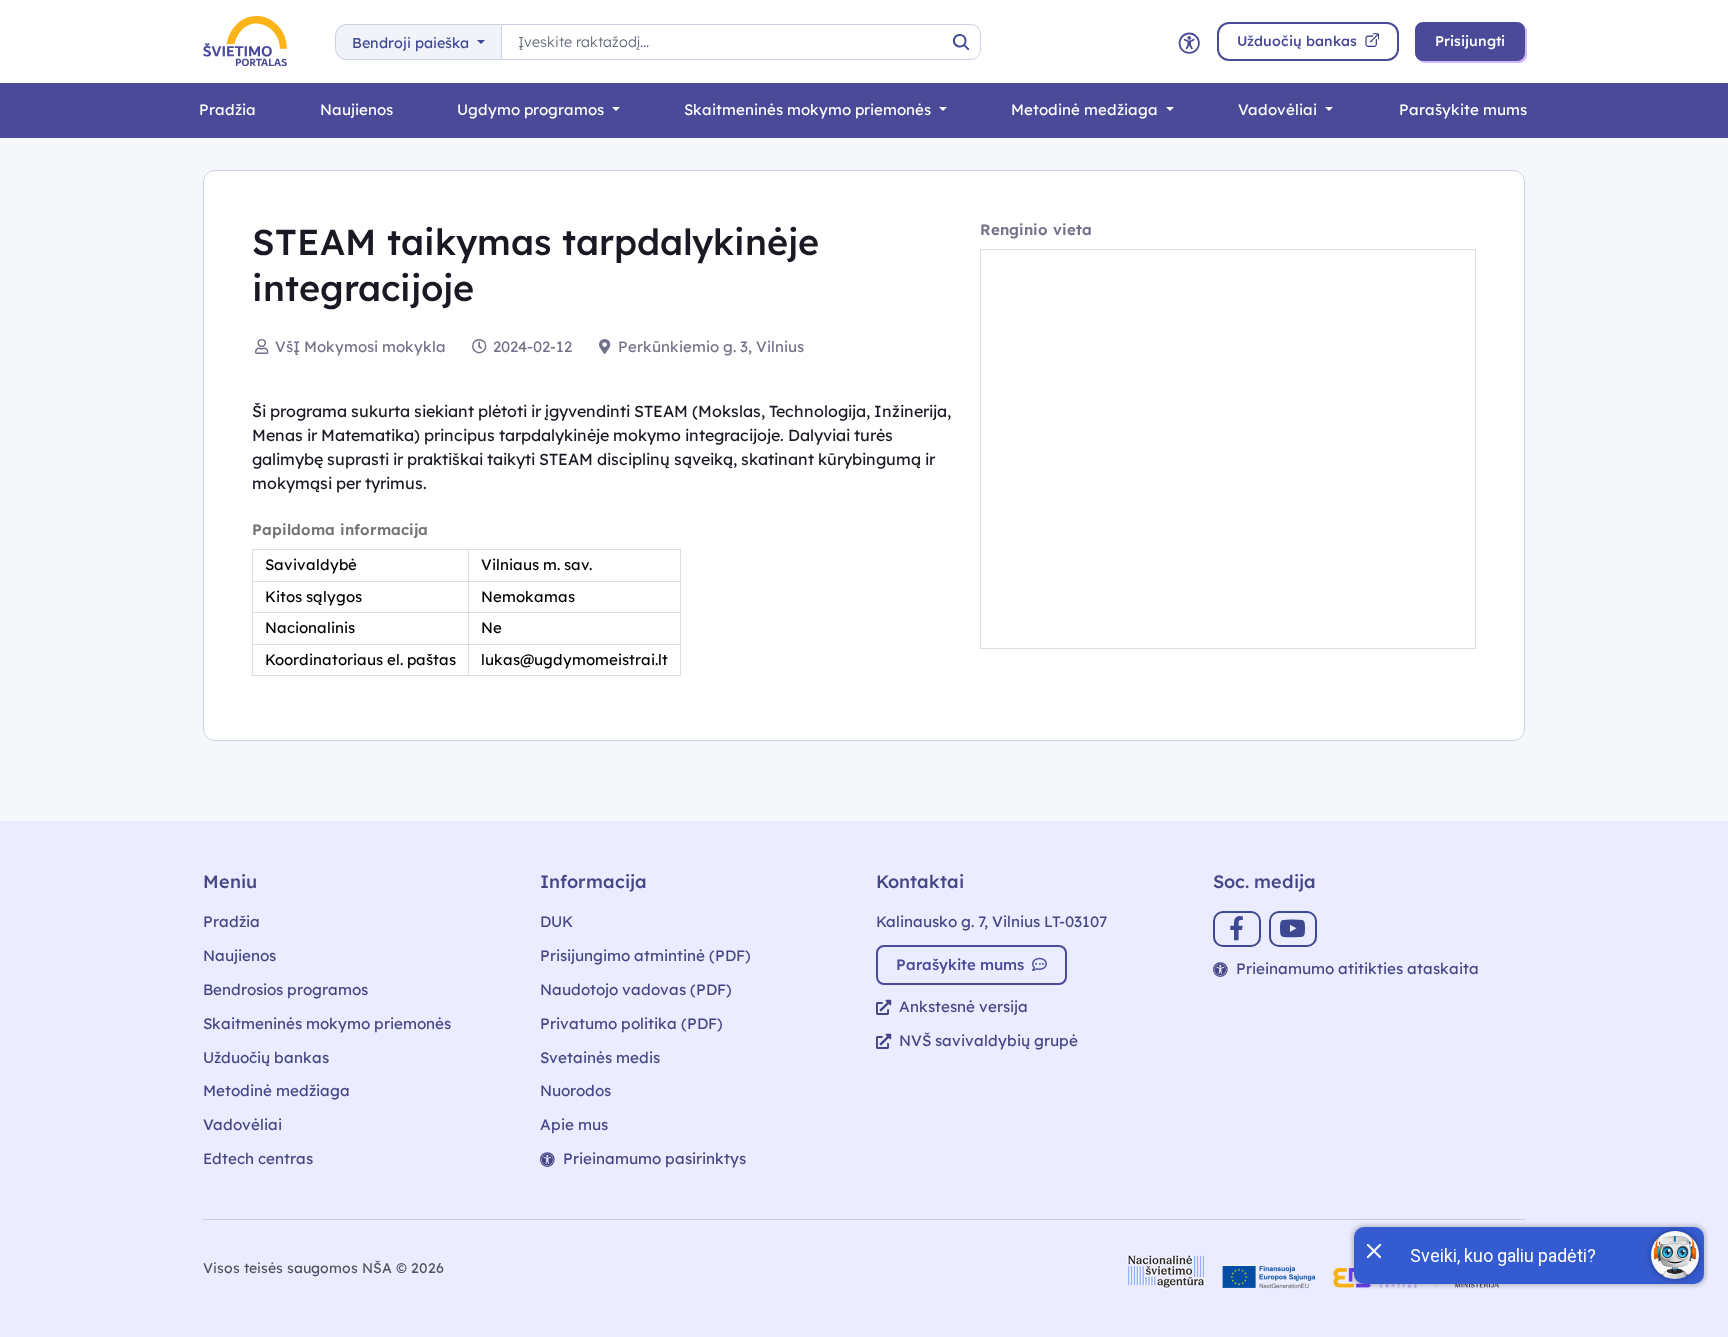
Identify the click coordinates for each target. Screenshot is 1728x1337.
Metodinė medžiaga (1086, 109)
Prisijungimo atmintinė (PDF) (645, 955)
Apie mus (574, 1124)
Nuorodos (575, 1090)
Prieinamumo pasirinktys (654, 1158)
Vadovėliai (1279, 109)
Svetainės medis (600, 1057)
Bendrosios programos (285, 989)
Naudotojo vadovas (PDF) (636, 989)
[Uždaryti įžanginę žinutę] (1373, 1249)
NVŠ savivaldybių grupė (988, 1040)
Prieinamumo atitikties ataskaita (1357, 968)
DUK (556, 921)
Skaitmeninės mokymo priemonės (809, 109)
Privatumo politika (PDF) (631, 1023)
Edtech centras (258, 1158)
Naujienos (356, 109)
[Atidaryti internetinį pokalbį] (1675, 1255)
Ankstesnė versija (963, 1006)
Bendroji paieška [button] (412, 43)
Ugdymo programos (532, 109)
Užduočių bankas (266, 1057)
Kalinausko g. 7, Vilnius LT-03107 (991, 921)
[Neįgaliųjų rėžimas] (1189, 41)
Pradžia (227, 109)
